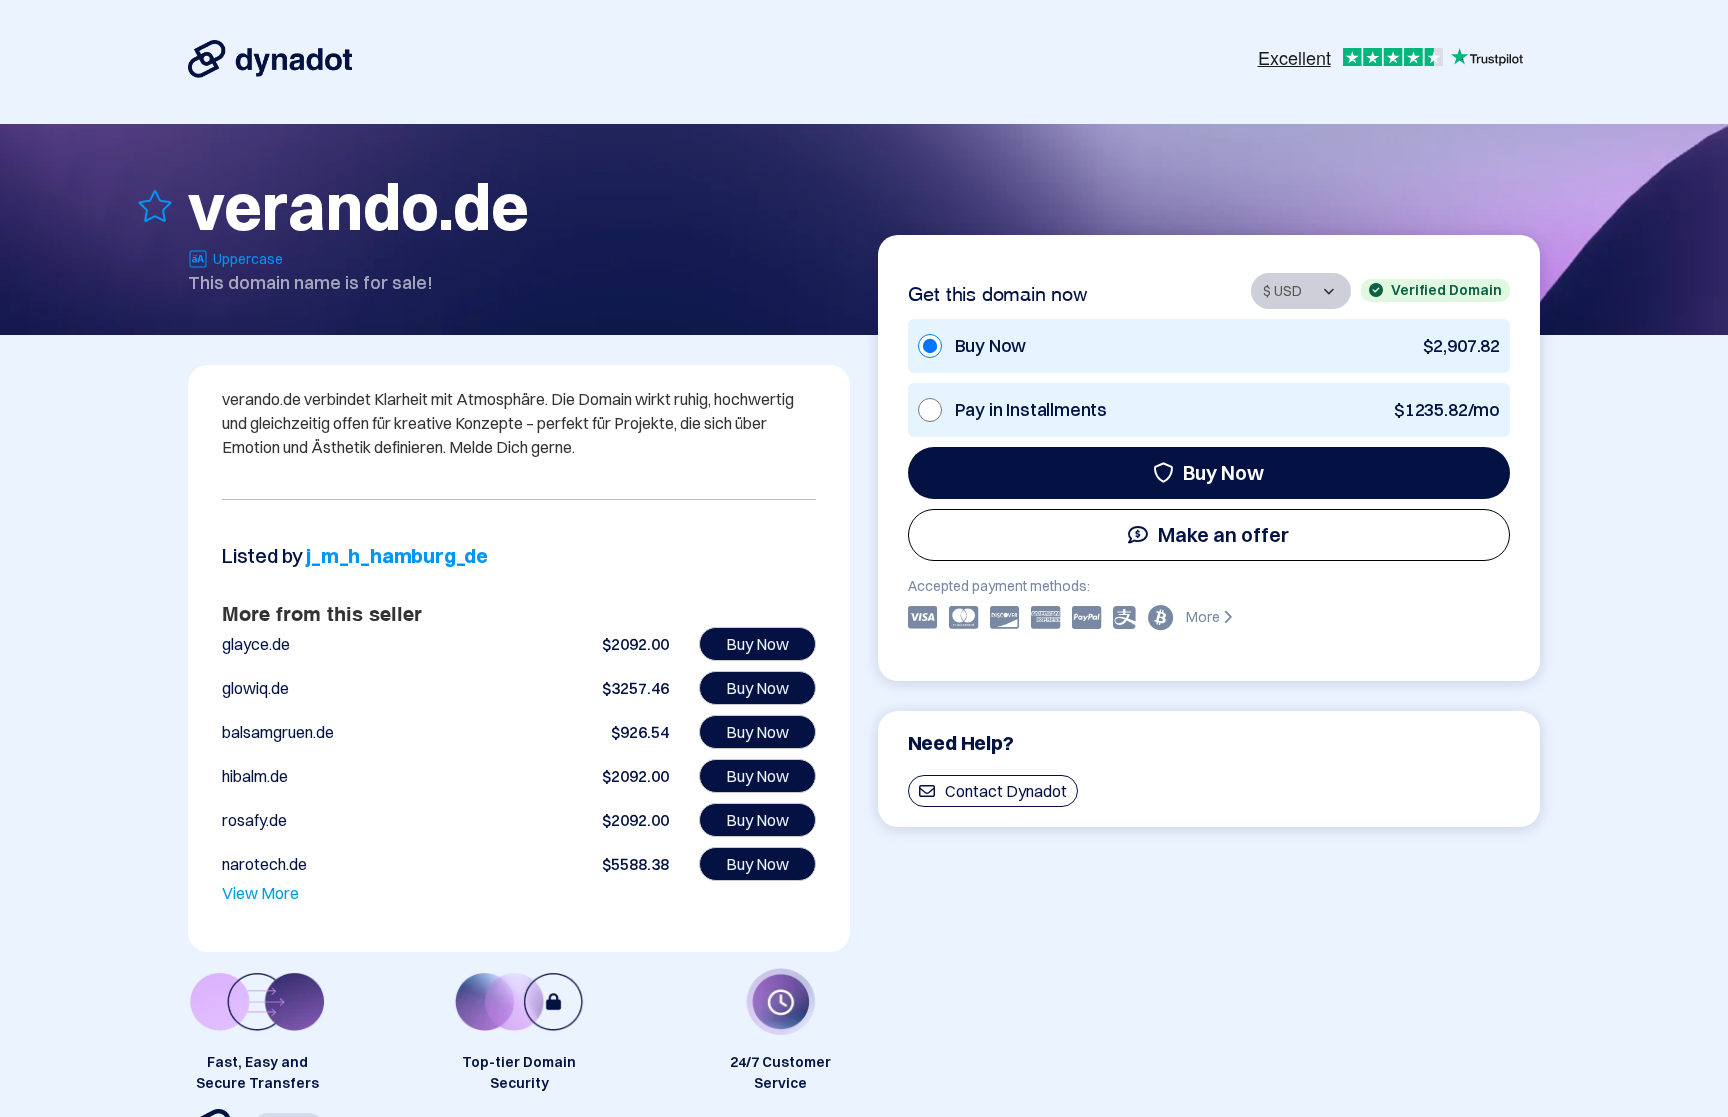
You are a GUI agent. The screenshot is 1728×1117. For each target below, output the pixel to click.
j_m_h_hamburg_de (397, 555)
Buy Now (1223, 472)
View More (260, 893)
